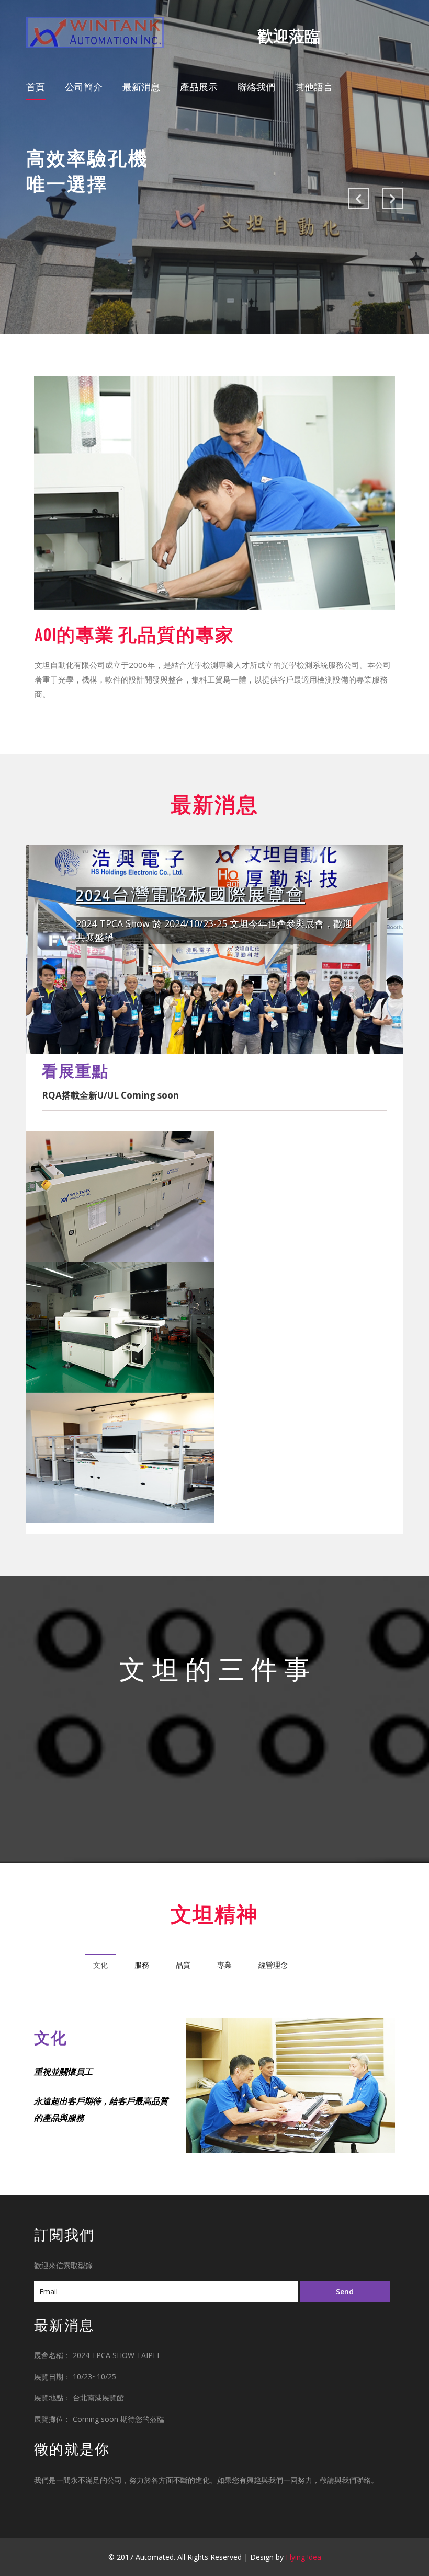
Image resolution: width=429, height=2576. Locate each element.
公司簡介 (84, 87)
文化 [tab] (100, 1965)
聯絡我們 (256, 87)
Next (392, 199)
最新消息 (141, 87)
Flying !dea (303, 2557)
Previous (358, 199)
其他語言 (314, 87)
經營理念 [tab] (273, 1965)
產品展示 (199, 87)
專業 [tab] (224, 1965)
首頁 (36, 86)
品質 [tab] (183, 1965)
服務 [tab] (142, 1965)
